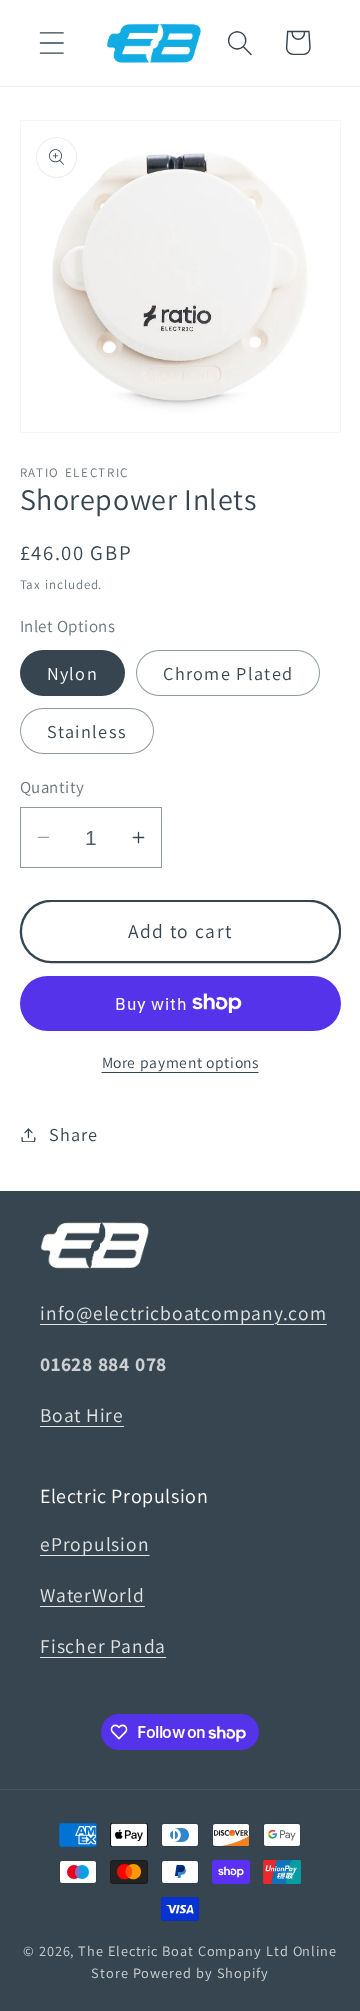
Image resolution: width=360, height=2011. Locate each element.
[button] (51, 42)
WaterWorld (92, 1595)
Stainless (87, 731)
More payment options (180, 1062)
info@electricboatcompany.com (183, 1313)
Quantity (52, 787)
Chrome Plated (228, 673)
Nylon (73, 673)
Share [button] (73, 1134)
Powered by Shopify (201, 1972)
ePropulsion (95, 1544)
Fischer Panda (103, 1646)
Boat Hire (82, 1415)
